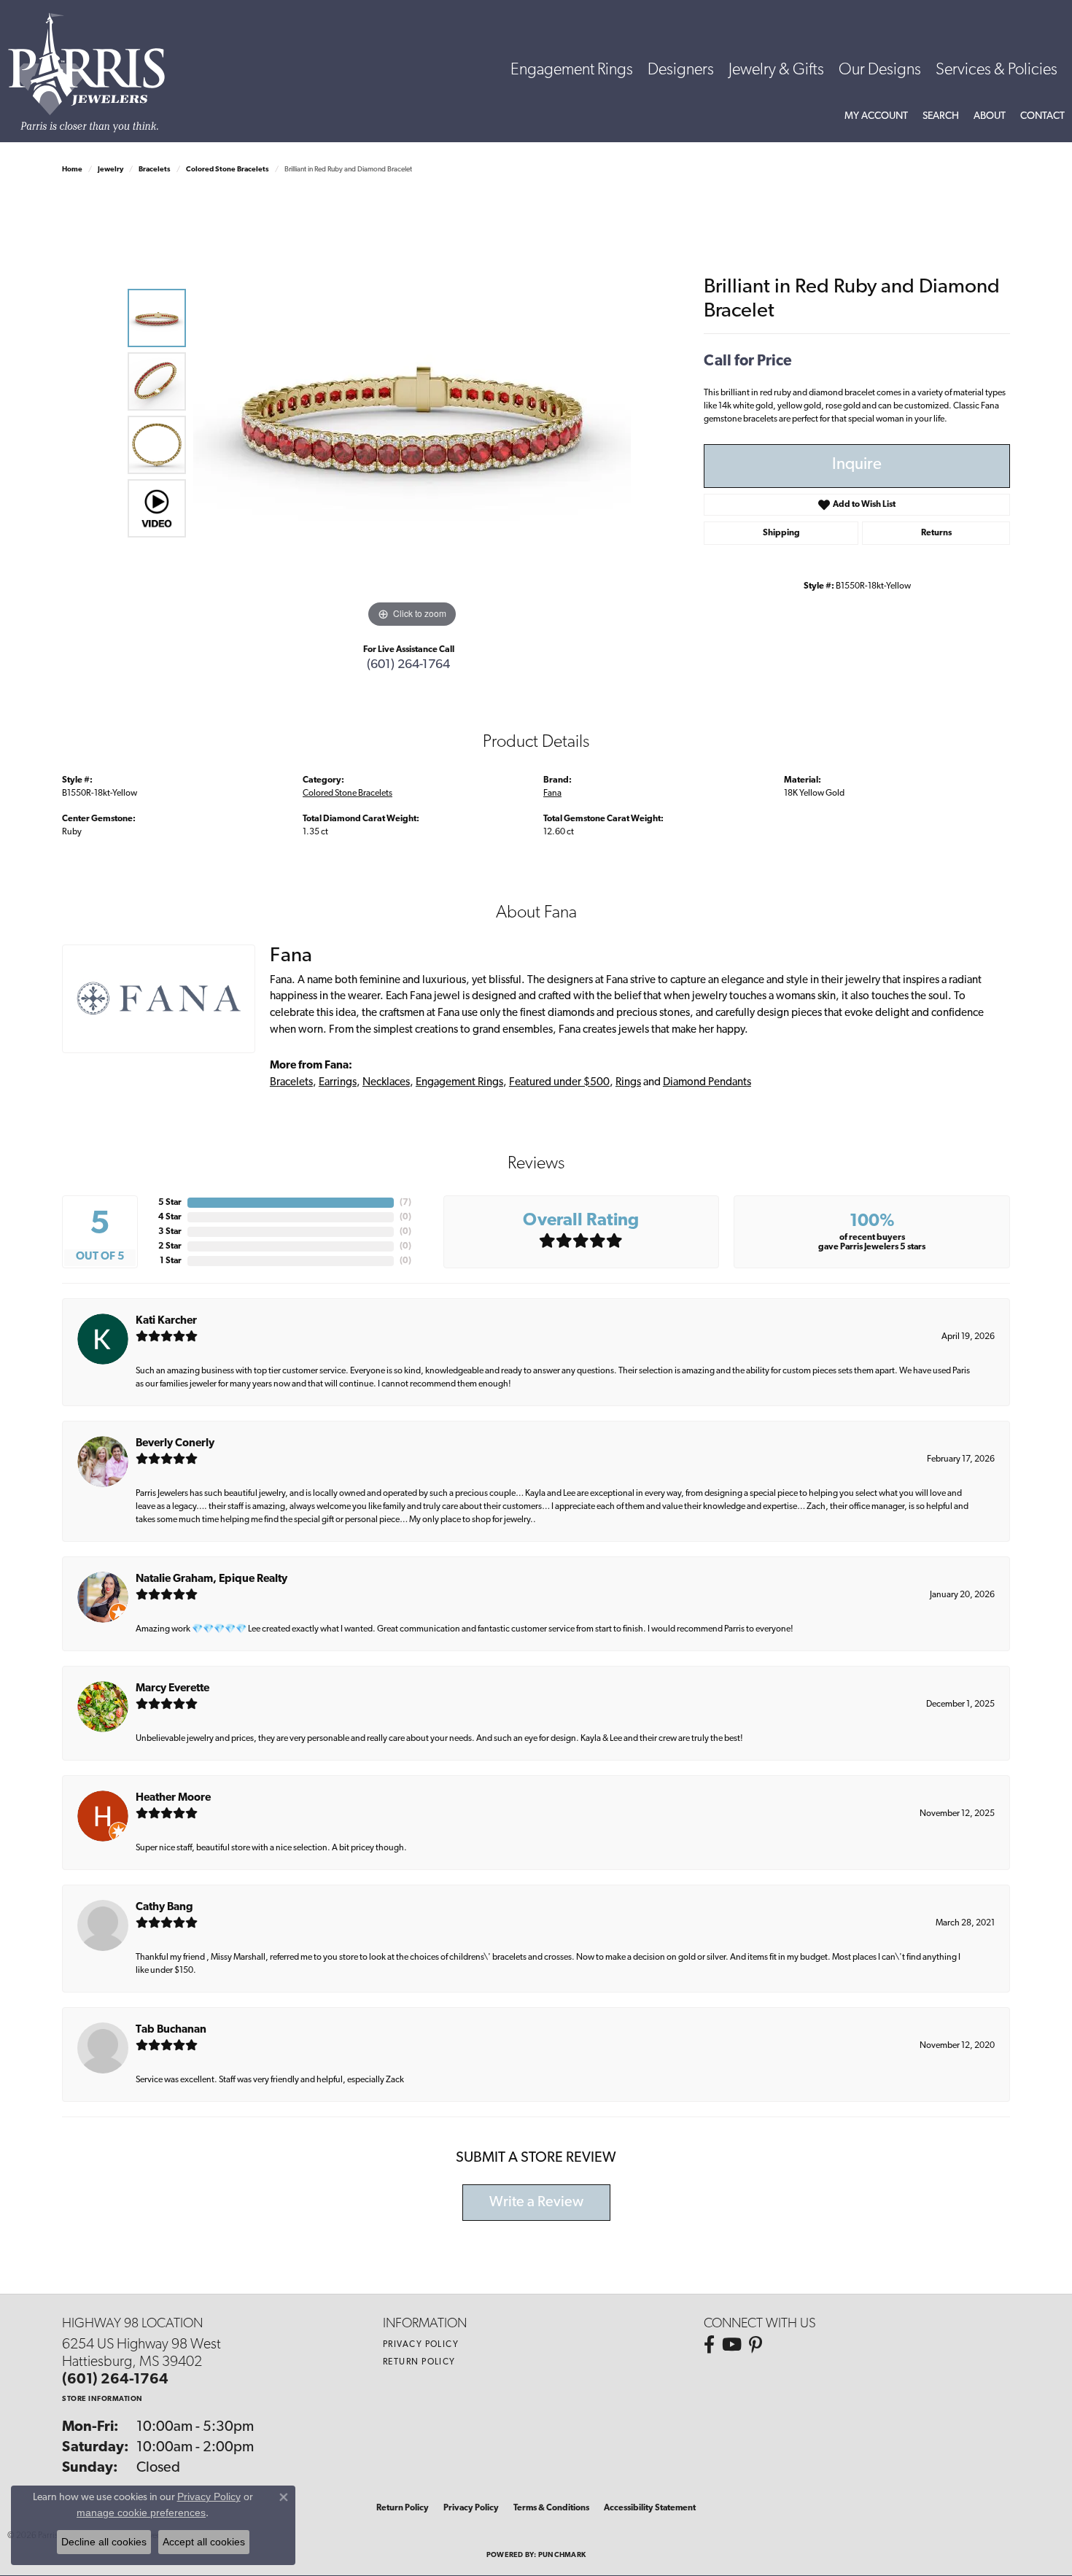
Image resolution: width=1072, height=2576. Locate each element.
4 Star (170, 1217)
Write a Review (536, 2203)
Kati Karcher (166, 1321)
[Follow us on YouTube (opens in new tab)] (732, 2345)
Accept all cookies (204, 2542)
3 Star (170, 1232)
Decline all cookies (104, 2542)
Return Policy (419, 2362)
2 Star (170, 1246)
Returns (936, 533)
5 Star (170, 1203)
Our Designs (880, 70)
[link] (1042, 117)
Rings (628, 1083)
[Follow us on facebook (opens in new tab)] (709, 2345)
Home (72, 170)
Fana (552, 794)
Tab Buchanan (171, 2030)
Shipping (781, 533)
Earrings (338, 1083)
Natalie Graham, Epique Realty (211, 1579)
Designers (681, 70)
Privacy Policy (421, 2345)
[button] (876, 117)
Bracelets (155, 170)
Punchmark (562, 2555)
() (405, 1203)
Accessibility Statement (650, 2508)
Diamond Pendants (707, 1083)
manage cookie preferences (141, 2513)
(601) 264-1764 (408, 665)
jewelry (110, 170)
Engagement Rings (572, 70)
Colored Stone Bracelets (228, 170)
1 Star (171, 1261)
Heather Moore (173, 1798)
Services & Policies (997, 70)
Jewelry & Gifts (776, 70)
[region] (412, 413)
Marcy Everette (172, 1689)
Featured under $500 (559, 1083)
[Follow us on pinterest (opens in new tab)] (756, 2345)
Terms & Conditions (551, 2508)
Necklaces (386, 1083)
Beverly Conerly (175, 1444)
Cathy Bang (164, 1908)
